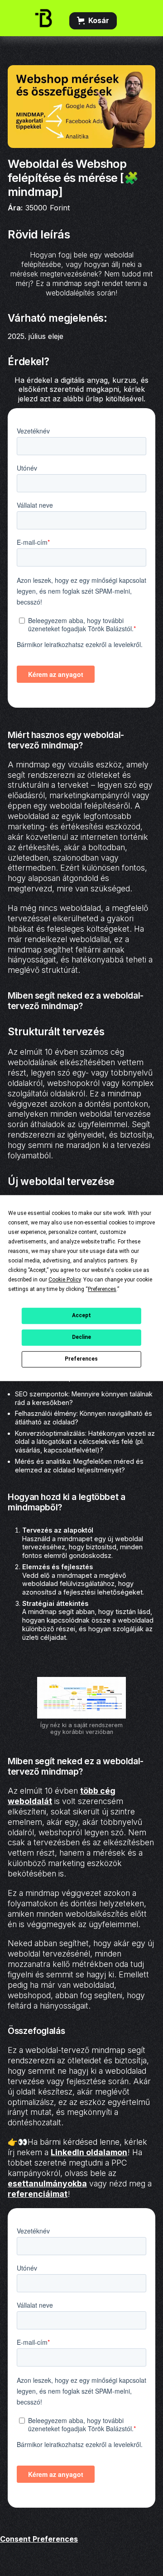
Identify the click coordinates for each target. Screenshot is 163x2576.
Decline (81, 1337)
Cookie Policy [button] (65, 1280)
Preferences (81, 1359)
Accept (81, 1315)
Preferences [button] (102, 1289)
